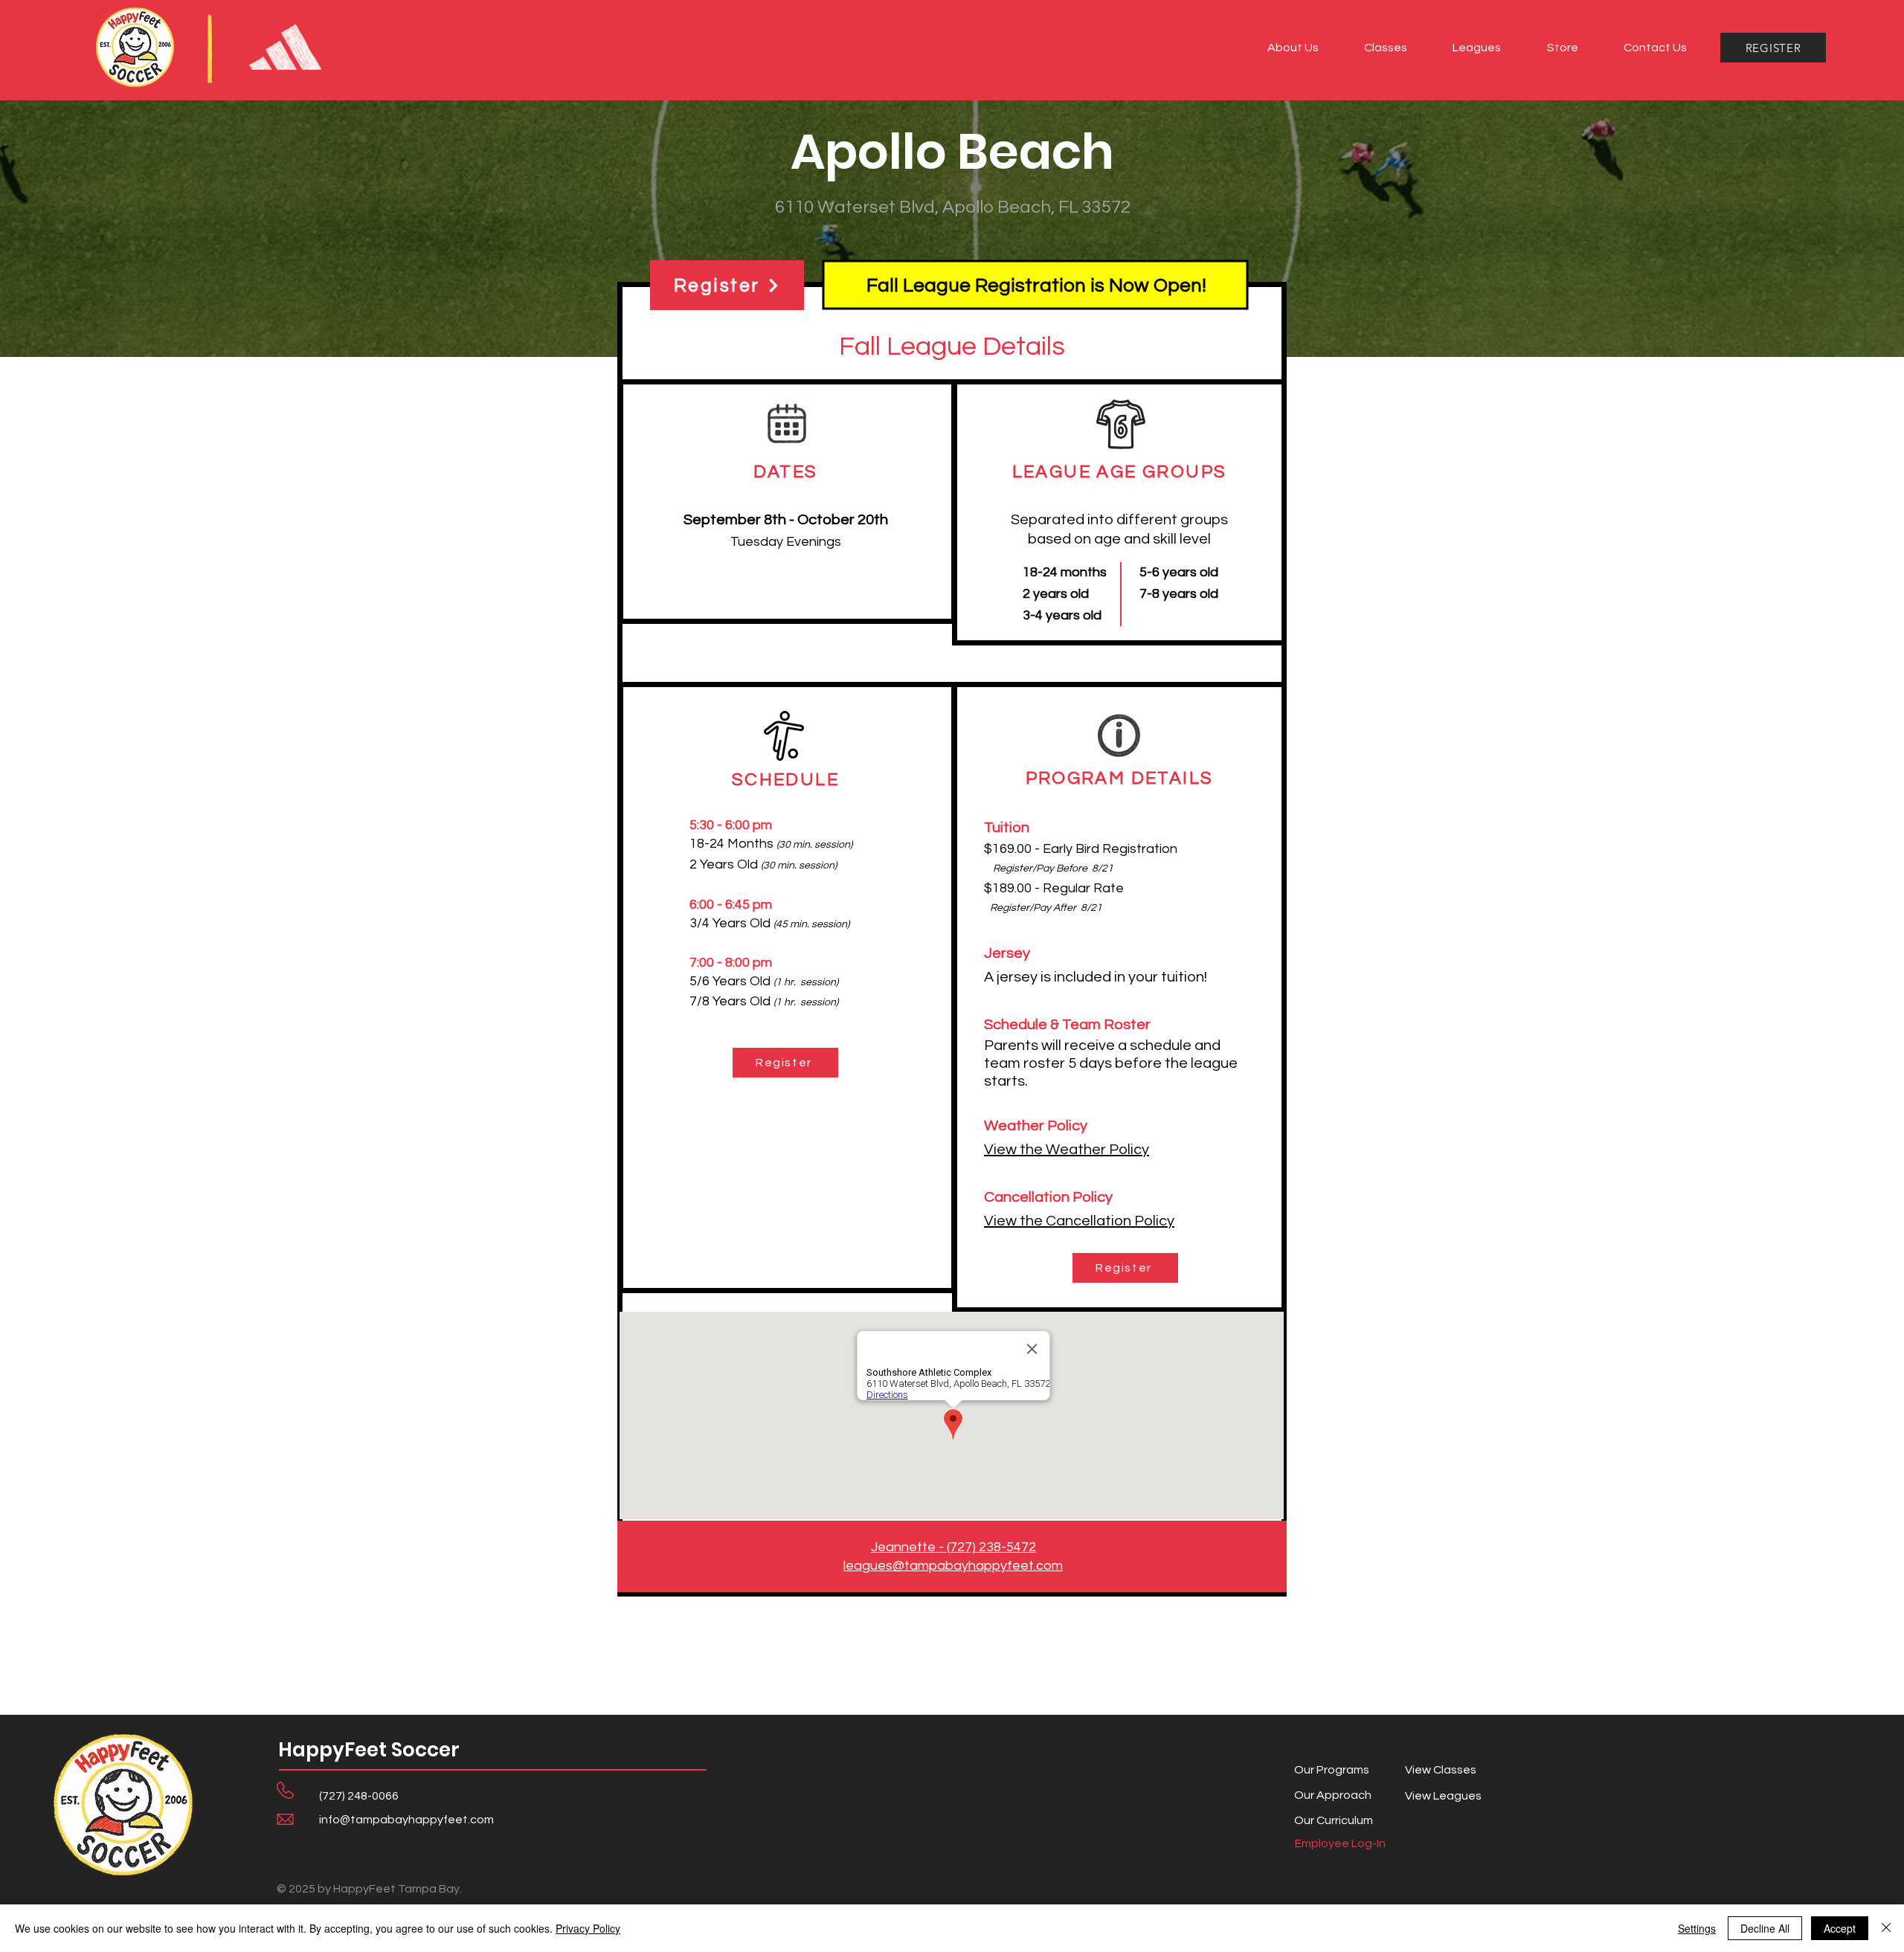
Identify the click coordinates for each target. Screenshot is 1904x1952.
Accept (1840, 1928)
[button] (1293, 48)
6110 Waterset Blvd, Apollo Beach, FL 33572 (953, 207)
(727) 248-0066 (359, 1796)
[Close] (1886, 1928)
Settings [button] (1697, 1928)
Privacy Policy (588, 1928)
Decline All (1765, 1928)
